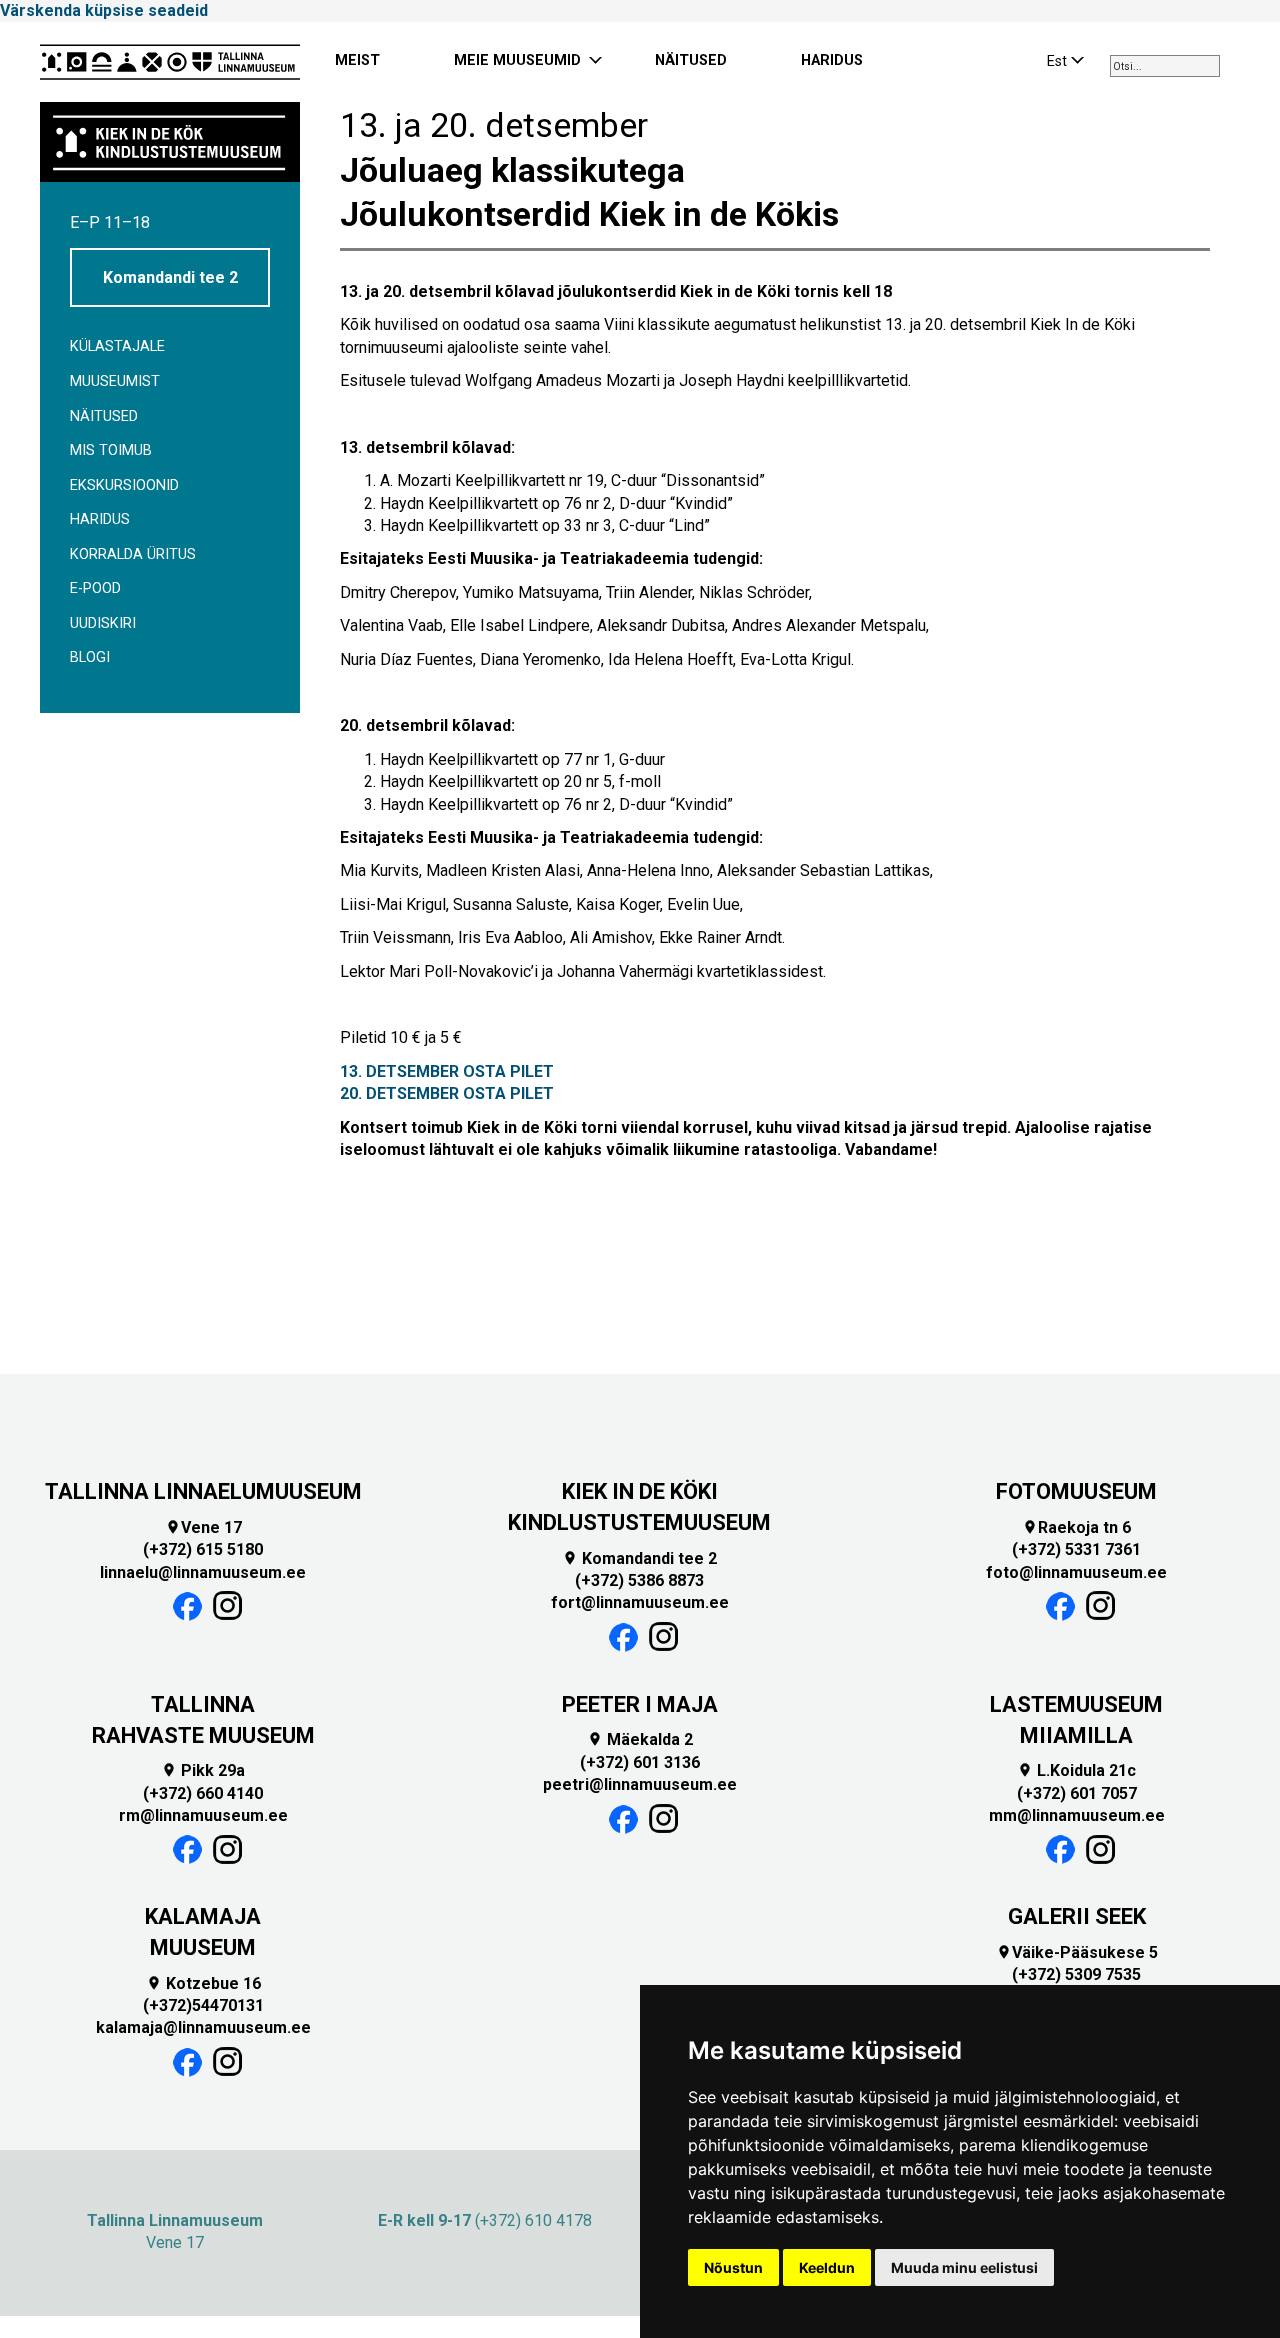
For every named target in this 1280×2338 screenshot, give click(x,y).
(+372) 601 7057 (1077, 1793)
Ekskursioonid (124, 485)
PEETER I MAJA (640, 1704)
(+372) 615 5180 (203, 1549)
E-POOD (95, 588)
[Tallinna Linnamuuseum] (170, 62)
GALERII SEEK (1077, 1916)
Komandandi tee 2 (170, 277)
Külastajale (117, 346)
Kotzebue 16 (203, 1983)
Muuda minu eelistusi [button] (964, 2267)
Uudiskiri (103, 623)
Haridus (100, 519)
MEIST (357, 60)
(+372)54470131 (203, 2005)
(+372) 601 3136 (640, 1762)
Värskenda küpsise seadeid (104, 10)
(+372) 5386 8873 (639, 1580)
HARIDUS (832, 60)
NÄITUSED (691, 60)
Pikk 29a (203, 1770)
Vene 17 (203, 1527)
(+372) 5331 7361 (1076, 1549)
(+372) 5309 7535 (1076, 1974)
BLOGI (90, 657)
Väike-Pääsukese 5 (1077, 1952)
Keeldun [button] (827, 2267)
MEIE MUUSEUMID (517, 60)
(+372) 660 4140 (203, 1793)
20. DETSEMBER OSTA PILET (447, 1093)
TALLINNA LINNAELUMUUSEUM (203, 1491)
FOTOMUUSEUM (1076, 1491)
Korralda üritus (133, 554)
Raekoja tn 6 (1076, 1527)
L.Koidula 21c (1076, 1770)
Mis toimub (111, 450)
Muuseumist (115, 381)
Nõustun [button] (733, 2267)
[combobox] (1165, 66)
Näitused (104, 416)
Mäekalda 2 (640, 1739)
